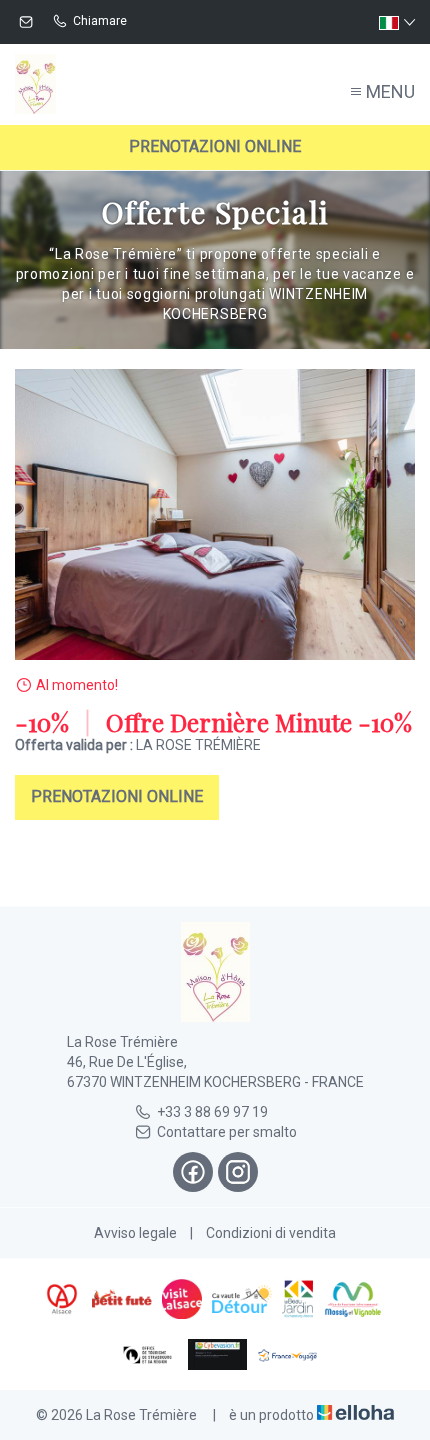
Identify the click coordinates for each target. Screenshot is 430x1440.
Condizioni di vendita (271, 1233)
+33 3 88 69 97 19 (212, 1112)
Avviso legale (135, 1233)
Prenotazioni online (215, 146)
